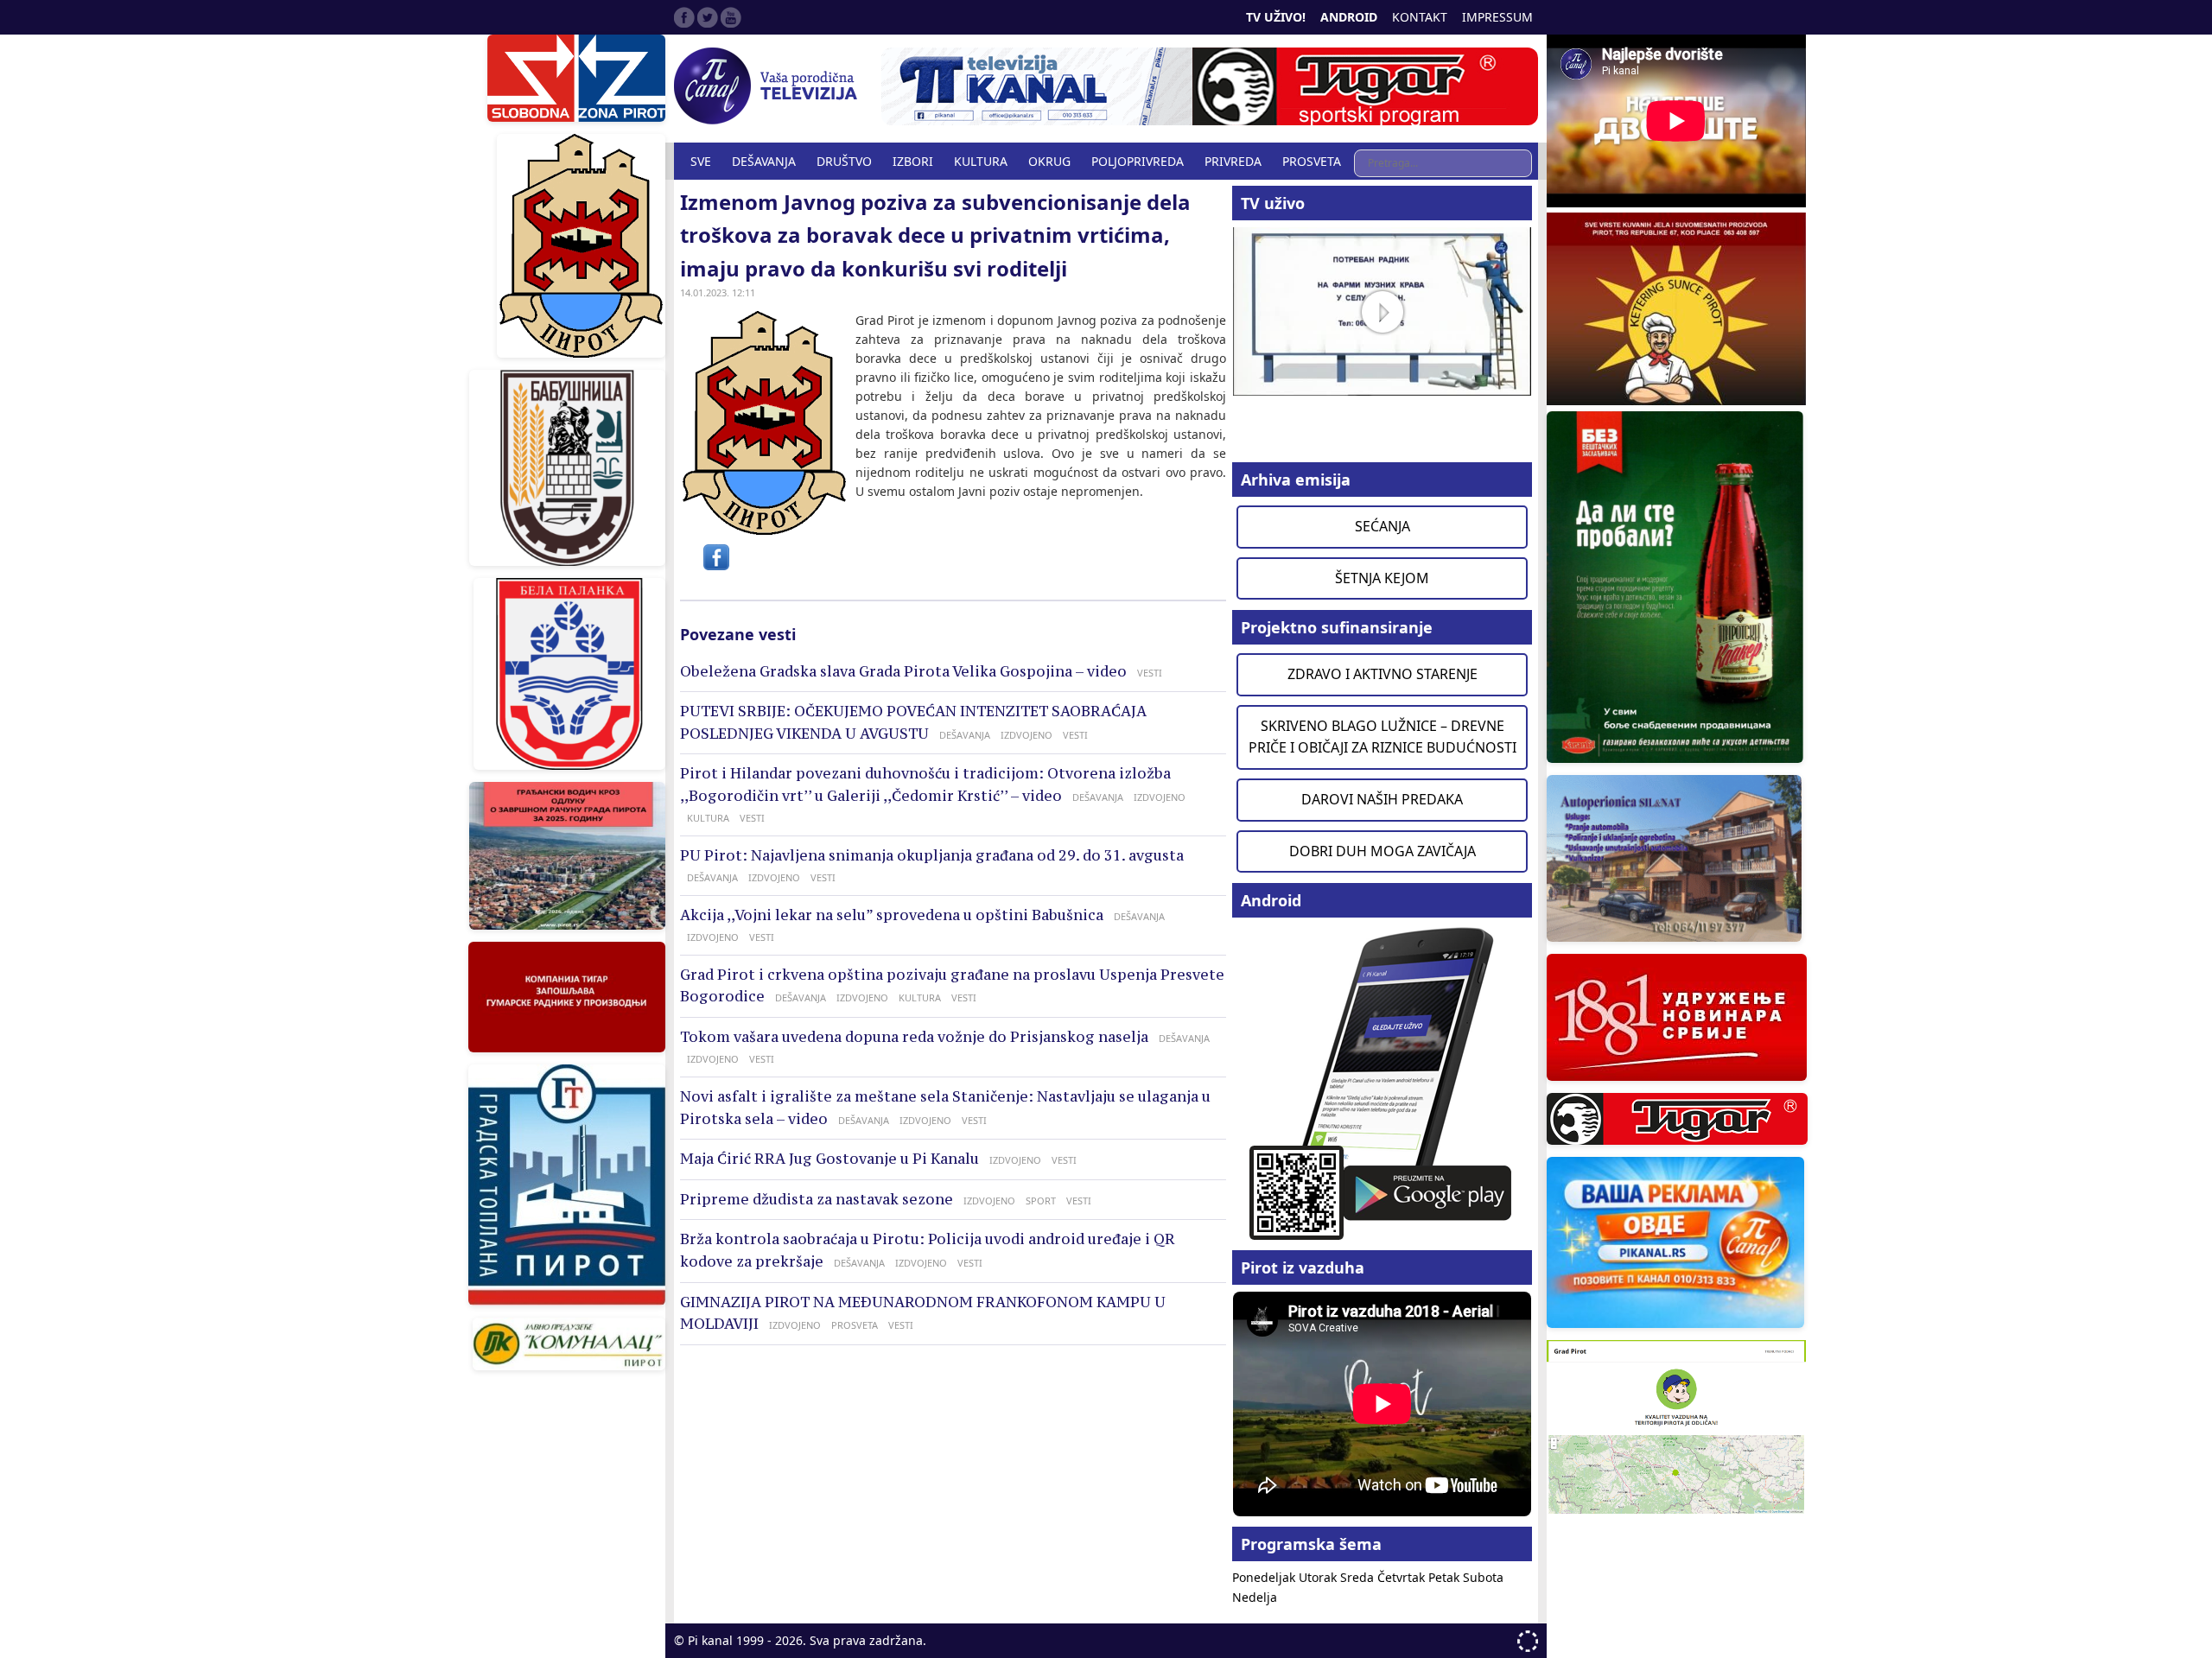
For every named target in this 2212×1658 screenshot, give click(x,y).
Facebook (684, 17)
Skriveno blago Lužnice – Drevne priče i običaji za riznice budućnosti (1382, 737)
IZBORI (913, 161)
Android (1349, 17)
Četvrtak (1403, 1577)
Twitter (708, 17)
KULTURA (981, 161)
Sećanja (1382, 526)
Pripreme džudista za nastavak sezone (817, 1199)
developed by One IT (1528, 1641)
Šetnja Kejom (1382, 578)
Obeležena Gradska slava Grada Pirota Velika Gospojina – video (903, 671)
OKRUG (1049, 161)
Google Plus (731, 17)
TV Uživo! (1276, 17)
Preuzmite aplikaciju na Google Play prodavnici (1382, 1082)
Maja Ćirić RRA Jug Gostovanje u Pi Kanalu (829, 1159)
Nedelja (1255, 1597)
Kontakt (1420, 17)
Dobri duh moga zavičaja (1382, 851)
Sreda (1359, 1577)
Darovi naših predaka (1382, 799)
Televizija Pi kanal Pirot (769, 86)
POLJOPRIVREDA (1138, 161)
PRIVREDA (1233, 161)
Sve (701, 161)
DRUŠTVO (844, 161)
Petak (1446, 1577)
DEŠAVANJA (764, 161)
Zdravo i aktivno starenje (1382, 674)
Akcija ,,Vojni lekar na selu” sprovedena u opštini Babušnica (892, 915)
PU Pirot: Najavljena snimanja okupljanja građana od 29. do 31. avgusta (932, 855)
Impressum (1497, 17)
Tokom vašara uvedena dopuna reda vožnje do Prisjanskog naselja (914, 1037)
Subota (1483, 1577)
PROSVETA (1312, 161)
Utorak (1319, 1577)
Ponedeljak (1265, 1577)
